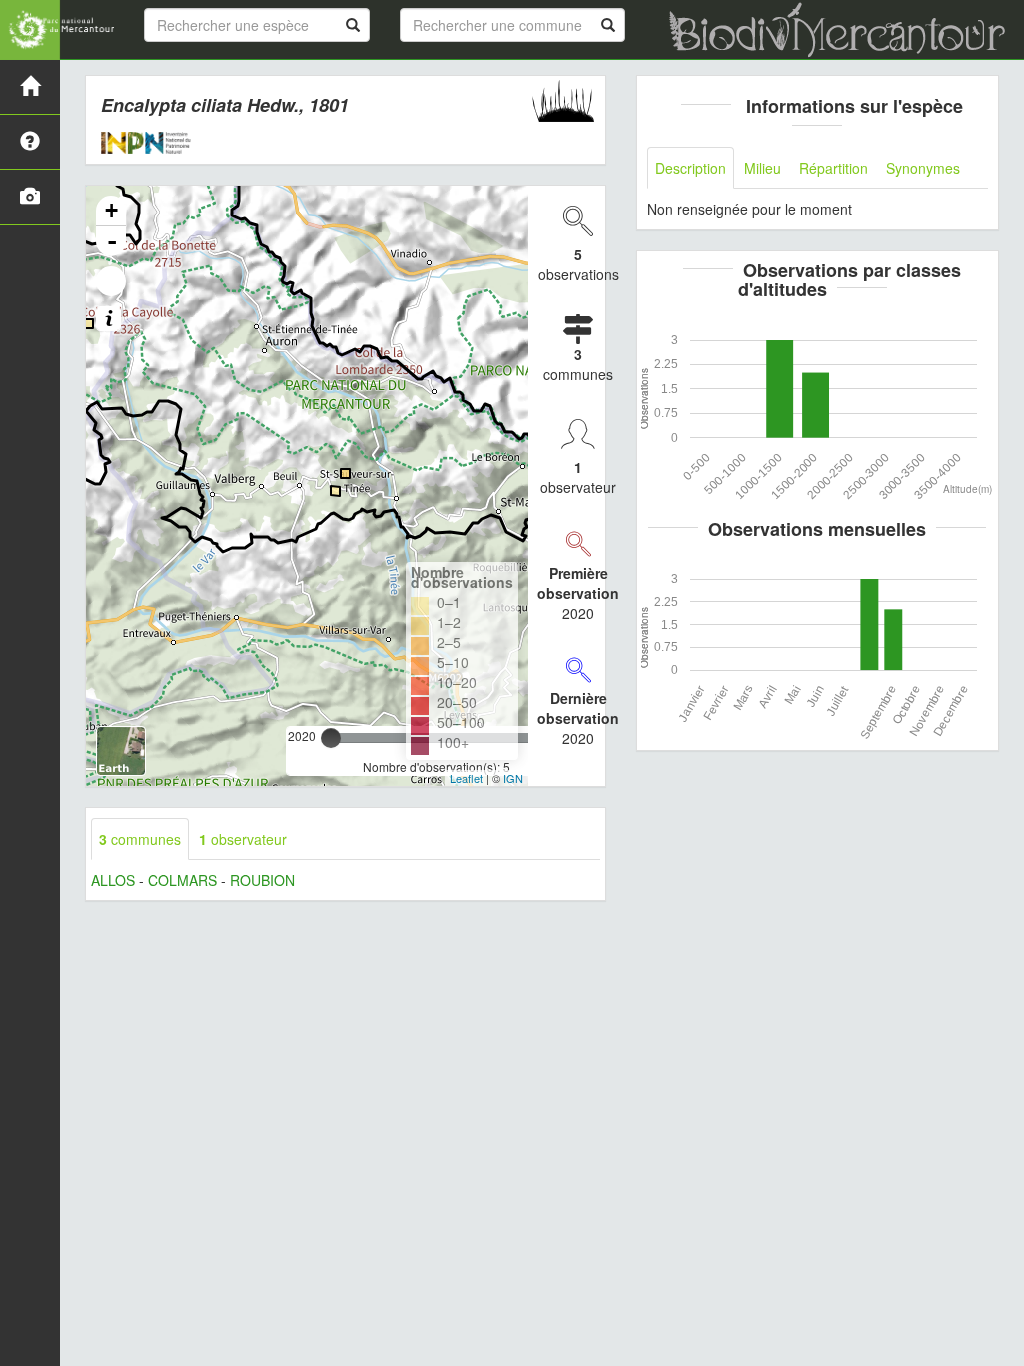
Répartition (833, 168)
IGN (513, 778)
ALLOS (113, 880)
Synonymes (923, 168)
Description (690, 168)
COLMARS (182, 880)
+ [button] (111, 210)
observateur (243, 839)
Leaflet (466, 778)
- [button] (112, 241)
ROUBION (262, 880)
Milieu (762, 168)
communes (140, 839)
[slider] (331, 738)
